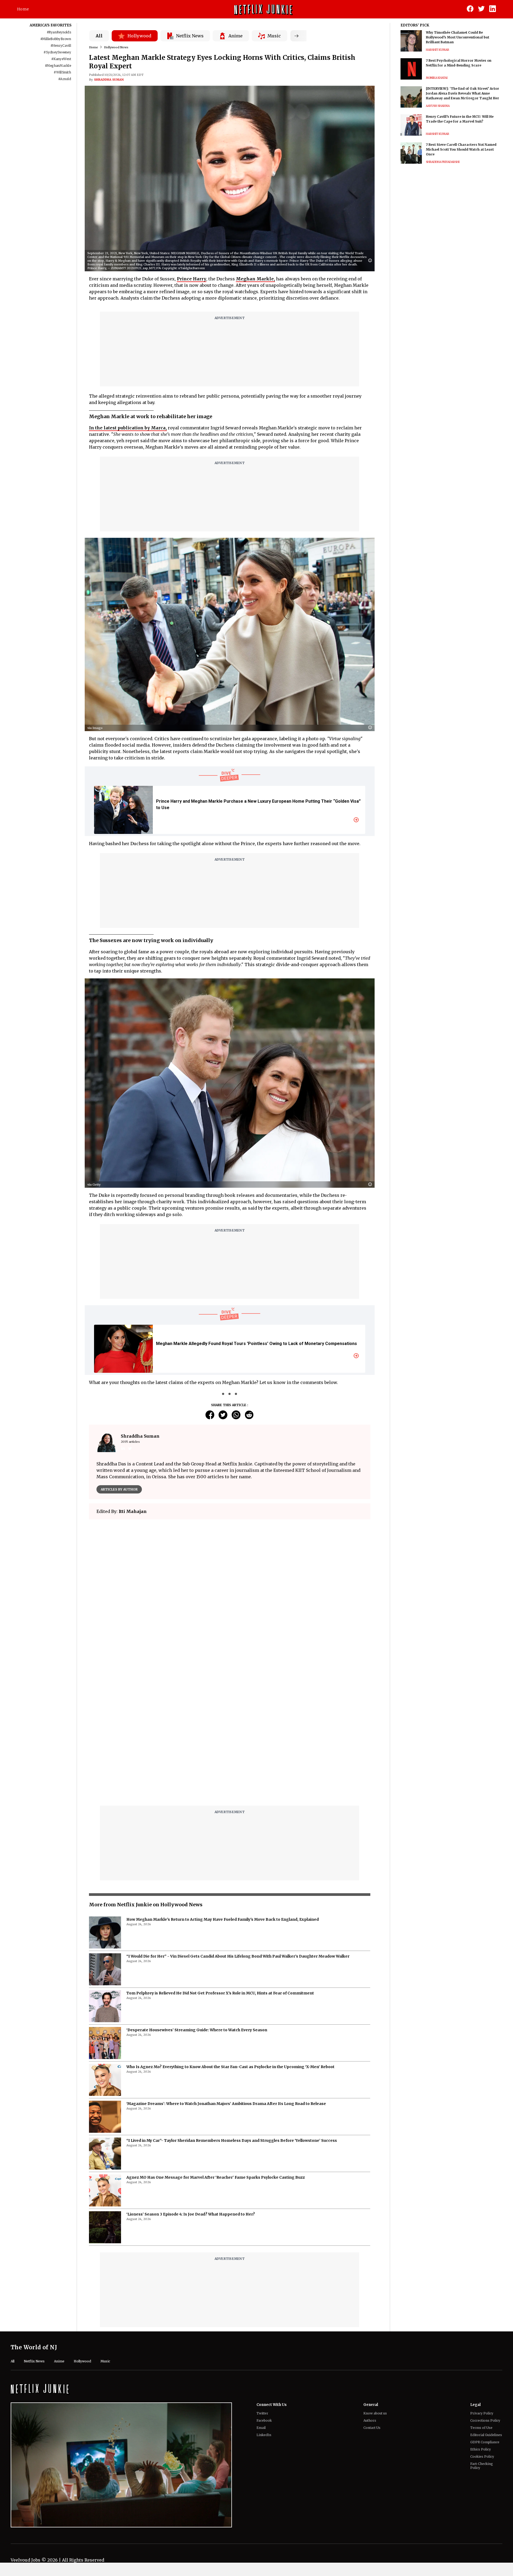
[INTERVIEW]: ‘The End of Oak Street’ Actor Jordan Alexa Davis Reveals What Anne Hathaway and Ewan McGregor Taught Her (463, 93)
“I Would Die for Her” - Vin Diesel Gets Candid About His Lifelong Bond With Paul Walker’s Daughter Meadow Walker (238, 1823)
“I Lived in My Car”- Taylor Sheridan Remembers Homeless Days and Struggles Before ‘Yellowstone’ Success (232, 2007)
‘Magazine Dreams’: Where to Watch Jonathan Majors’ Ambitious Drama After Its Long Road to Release (226, 1970)
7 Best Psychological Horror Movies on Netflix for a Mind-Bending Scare (459, 63)
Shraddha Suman (109, 80)
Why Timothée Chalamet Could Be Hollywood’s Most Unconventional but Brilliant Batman (458, 37)
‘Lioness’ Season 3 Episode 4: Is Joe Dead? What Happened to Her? (191, 2081)
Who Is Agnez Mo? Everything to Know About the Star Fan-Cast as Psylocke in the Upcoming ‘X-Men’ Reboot (230, 1933)
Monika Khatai (437, 78)
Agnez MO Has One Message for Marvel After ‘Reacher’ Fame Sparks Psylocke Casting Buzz (216, 2044)
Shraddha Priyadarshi (443, 162)
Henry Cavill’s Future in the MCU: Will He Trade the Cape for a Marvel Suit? (460, 119)
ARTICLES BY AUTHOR (119, 1489)
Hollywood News (116, 47)
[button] (371, 261)
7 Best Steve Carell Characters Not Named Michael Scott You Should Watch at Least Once (461, 149)
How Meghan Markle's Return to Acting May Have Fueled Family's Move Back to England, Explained (223, 1786)
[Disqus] (230, 1600)
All (99, 36)
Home (23, 9)
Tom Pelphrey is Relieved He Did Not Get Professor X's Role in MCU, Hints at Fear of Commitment (220, 1860)
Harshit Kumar (438, 50)
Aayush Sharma (438, 106)
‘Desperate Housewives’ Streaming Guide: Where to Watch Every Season (197, 1896)
